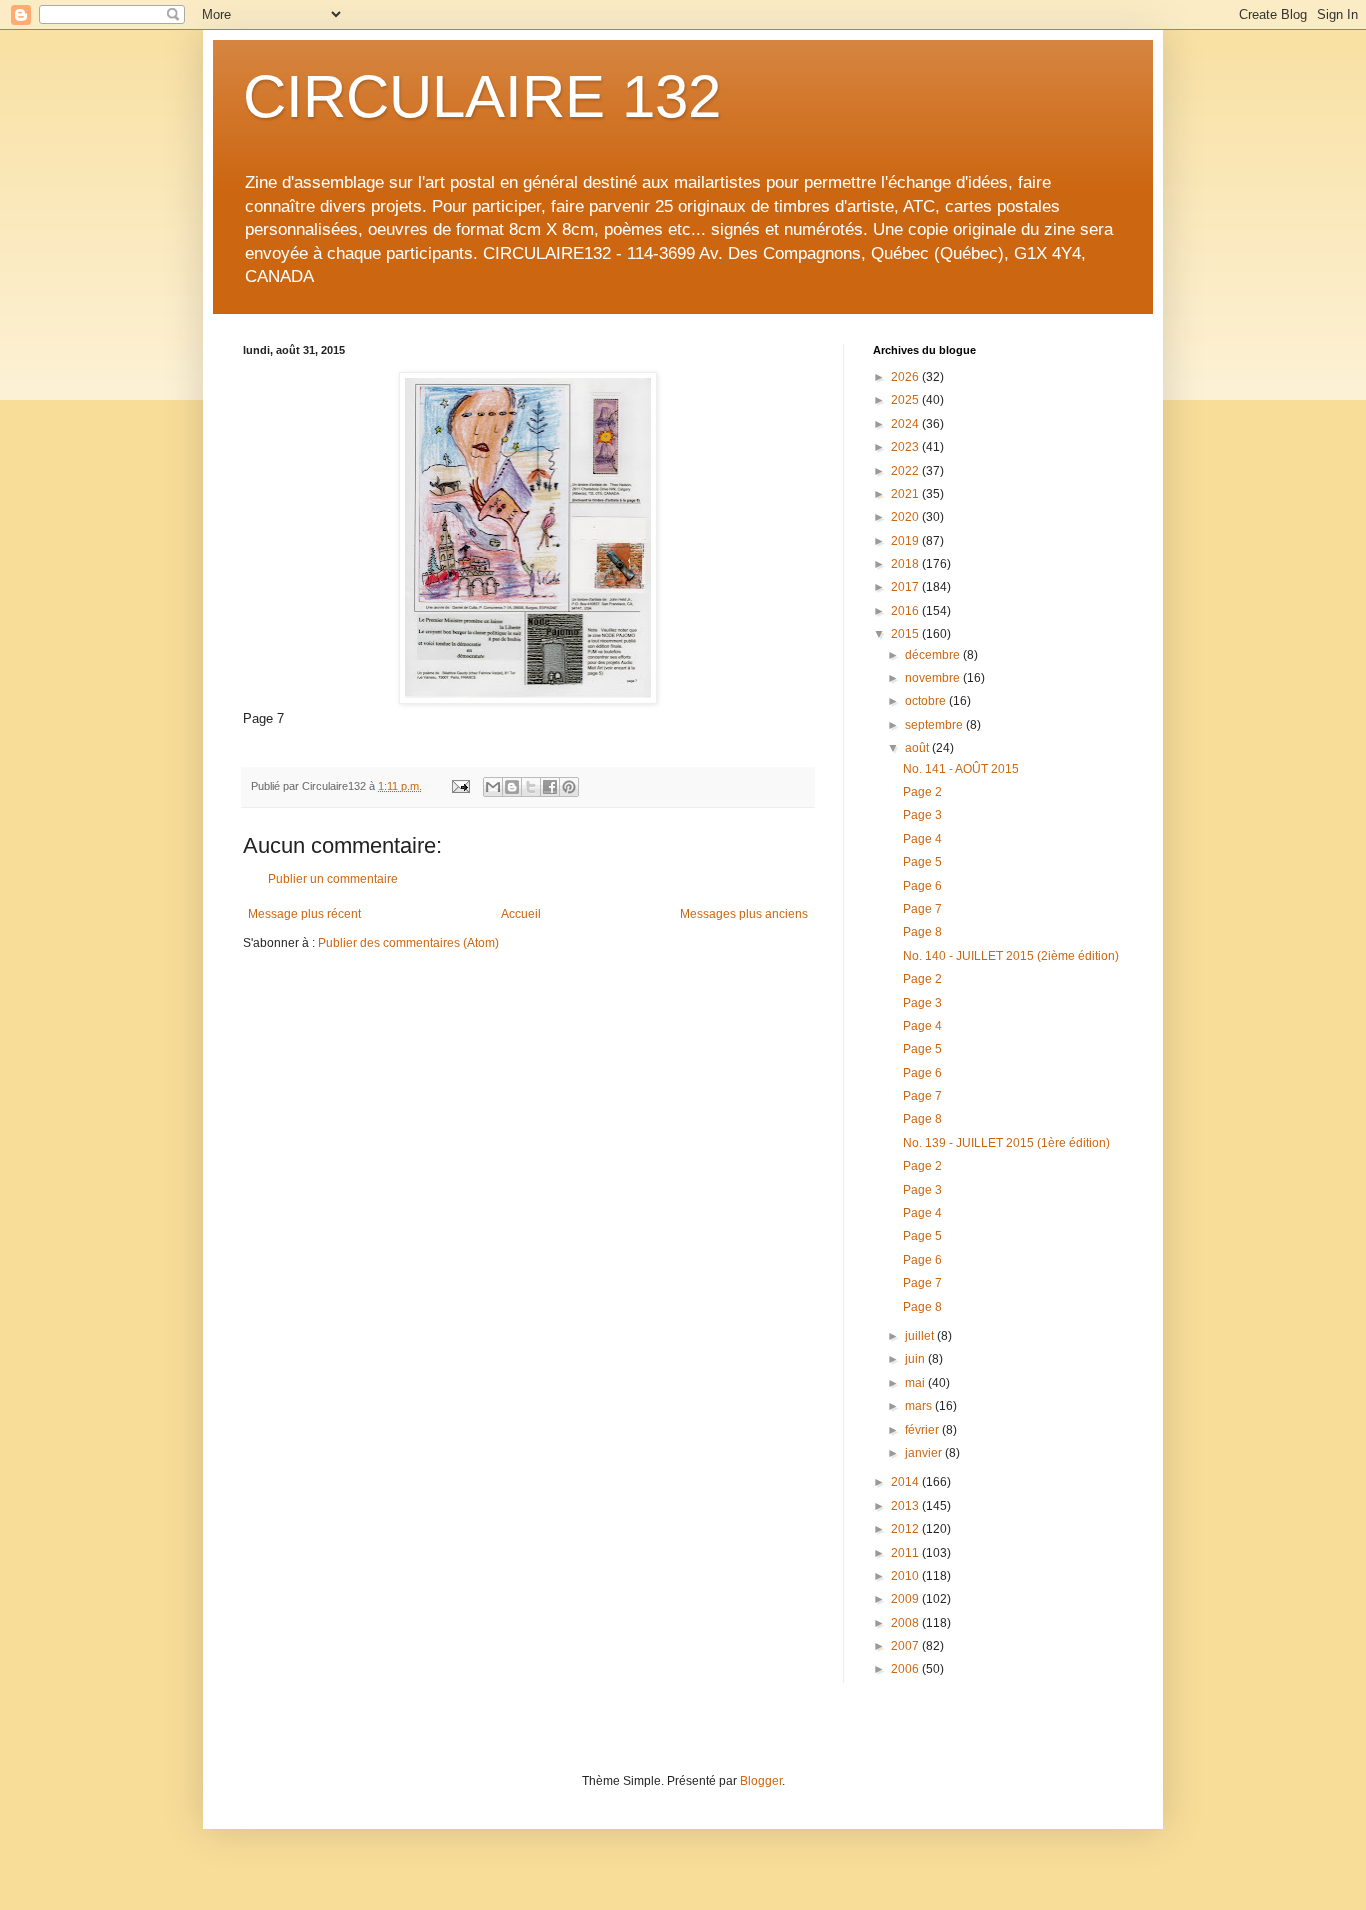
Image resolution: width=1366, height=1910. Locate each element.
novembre (934, 678)
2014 (906, 1482)
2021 (906, 494)
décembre (934, 655)
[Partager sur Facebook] (550, 787)
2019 (906, 541)
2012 (906, 1529)
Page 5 (922, 862)
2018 (906, 564)
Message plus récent (304, 914)
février (923, 1430)
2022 (906, 471)
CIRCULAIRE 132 (482, 96)
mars (920, 1406)
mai (916, 1383)
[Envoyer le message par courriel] (460, 786)
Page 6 (922, 886)
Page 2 (922, 792)
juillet (921, 1336)
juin (916, 1359)
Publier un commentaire (333, 879)
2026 (906, 377)
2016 (906, 611)
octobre (927, 701)
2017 (906, 587)
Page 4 (922, 839)
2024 (906, 424)
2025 (906, 400)
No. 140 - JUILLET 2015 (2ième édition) (1011, 956)
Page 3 (922, 815)
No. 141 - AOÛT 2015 (961, 769)
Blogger (761, 1781)
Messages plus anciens (744, 914)
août (918, 748)
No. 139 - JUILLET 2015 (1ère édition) (1006, 1143)
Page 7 (922, 909)
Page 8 (922, 932)
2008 (906, 1623)
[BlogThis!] (512, 787)
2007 (906, 1646)
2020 (906, 517)
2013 (906, 1506)
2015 (906, 634)
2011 (906, 1553)
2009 (906, 1599)
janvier (925, 1453)
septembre (935, 725)
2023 (906, 447)
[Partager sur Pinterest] (569, 787)
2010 (906, 1576)
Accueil (521, 914)
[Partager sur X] (531, 787)
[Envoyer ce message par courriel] (493, 787)
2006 (906, 1669)
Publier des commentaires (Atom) (408, 943)
